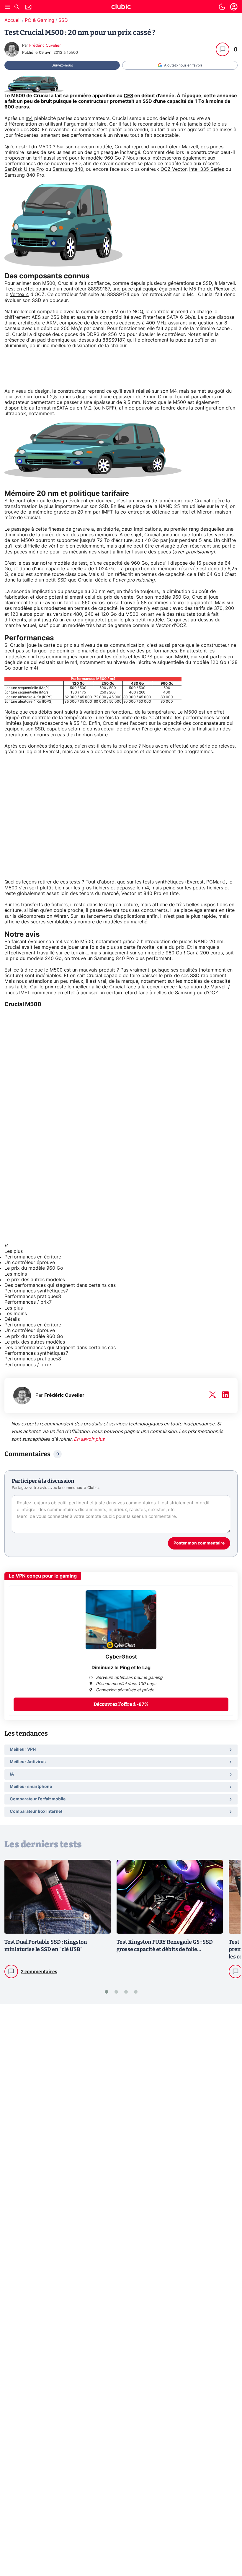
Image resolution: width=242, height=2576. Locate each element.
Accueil (13, 20)
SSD (63, 20)
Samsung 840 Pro (24, 175)
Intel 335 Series (207, 169)
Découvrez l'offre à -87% (121, 1704)
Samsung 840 (68, 169)
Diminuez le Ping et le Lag (121, 1668)
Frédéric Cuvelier (45, 46)
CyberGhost (121, 1657)
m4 (29, 118)
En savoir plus (89, 1439)
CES (128, 96)
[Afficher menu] (7, 7)
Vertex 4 (19, 295)
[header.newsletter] (28, 8)
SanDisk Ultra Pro (24, 169)
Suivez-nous (62, 65)
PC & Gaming (40, 20)
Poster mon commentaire (199, 1543)
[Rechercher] (17, 8)
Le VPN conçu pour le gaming (43, 1576)
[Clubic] (121, 7)
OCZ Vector (174, 169)
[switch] (222, 7)
